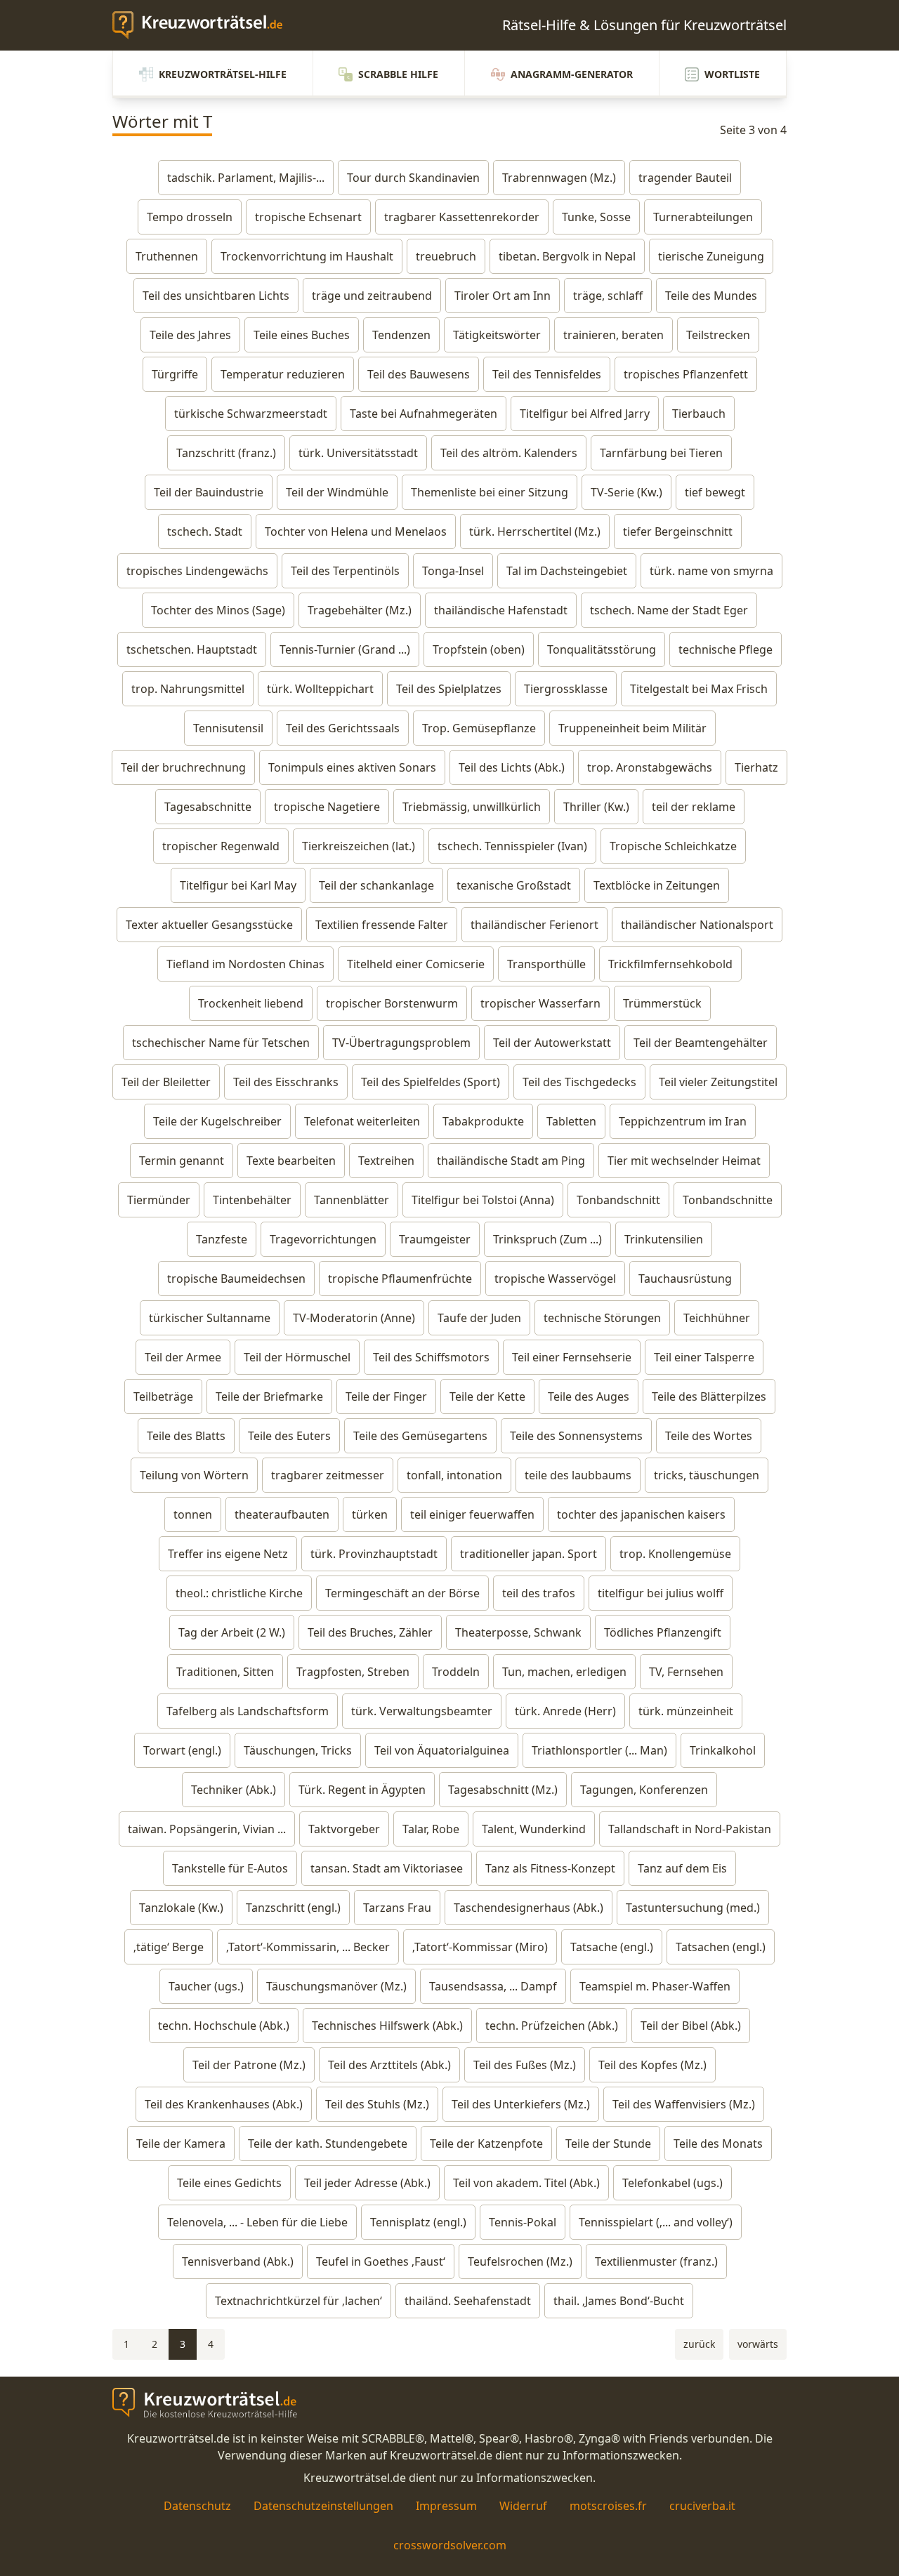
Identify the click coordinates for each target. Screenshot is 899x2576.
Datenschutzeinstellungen (323, 2506)
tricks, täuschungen (707, 1475)
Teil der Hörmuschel (297, 1357)
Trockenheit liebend (251, 1003)
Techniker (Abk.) (234, 1790)
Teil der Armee (183, 1357)
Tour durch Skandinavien (413, 178)
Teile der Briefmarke (269, 1396)
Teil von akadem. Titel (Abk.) (526, 2183)
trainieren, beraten (613, 335)
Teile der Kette (487, 1396)
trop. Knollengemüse (675, 1554)
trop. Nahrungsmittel (188, 689)
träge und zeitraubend (372, 296)
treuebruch (446, 256)
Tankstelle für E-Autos (230, 1868)
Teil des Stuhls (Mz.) (377, 2104)
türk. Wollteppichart (320, 689)
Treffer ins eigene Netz (228, 1554)
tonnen (193, 1514)
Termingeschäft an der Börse (402, 1593)
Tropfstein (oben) (479, 649)
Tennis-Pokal (523, 2222)
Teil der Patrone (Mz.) (249, 2065)
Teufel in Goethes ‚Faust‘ (381, 2261)
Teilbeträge (163, 1396)
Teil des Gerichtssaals (343, 728)
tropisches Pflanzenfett (686, 374)
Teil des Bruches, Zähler (370, 1632)
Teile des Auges (589, 1396)
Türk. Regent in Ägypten (362, 1790)
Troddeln (456, 1672)
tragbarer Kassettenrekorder (462, 217)
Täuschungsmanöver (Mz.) (336, 1986)
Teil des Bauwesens (419, 374)
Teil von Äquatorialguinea (442, 1750)
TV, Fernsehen (686, 1672)
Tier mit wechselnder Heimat (684, 1161)
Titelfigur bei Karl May (238, 885)
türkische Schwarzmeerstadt (251, 414)
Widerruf (523, 2506)
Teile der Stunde (608, 2144)
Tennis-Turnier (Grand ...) (345, 649)
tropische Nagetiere (327, 807)
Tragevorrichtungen (323, 1239)
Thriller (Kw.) (596, 807)
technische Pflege (726, 649)
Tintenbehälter (252, 1200)
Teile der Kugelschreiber (217, 1121)
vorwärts (758, 2344)
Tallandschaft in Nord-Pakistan (690, 1829)
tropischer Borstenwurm (392, 1003)
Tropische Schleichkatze (673, 846)
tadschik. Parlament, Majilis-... (246, 178)
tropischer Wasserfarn (540, 1003)
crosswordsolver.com (450, 2545)
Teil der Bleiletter (166, 1082)
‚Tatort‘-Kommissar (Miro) (480, 1947)
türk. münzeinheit (686, 1711)
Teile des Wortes (709, 1436)
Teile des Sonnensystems (576, 1436)
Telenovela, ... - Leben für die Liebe (257, 2222)
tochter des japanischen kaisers (641, 1514)
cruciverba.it (702, 2506)
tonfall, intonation (454, 1475)
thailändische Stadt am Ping (511, 1161)
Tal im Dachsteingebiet (567, 571)
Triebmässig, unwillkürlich (472, 807)
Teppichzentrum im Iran (683, 1121)
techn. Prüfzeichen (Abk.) (552, 2026)
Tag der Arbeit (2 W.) (232, 1632)
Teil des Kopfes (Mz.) (652, 2065)
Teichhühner (717, 1318)
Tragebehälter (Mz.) (360, 610)
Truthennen (167, 256)
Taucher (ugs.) (206, 1986)
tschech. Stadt (205, 531)
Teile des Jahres (190, 335)
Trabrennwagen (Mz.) (559, 178)
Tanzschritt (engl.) (293, 1908)
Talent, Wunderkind (534, 1829)
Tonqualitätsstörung (602, 649)
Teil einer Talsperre (704, 1357)
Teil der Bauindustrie (209, 492)
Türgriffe (175, 374)
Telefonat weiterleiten (362, 1121)
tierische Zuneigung (711, 256)
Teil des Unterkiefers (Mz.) (521, 2104)
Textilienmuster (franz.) (656, 2261)
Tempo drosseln (190, 217)
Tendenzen (401, 335)
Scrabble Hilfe (398, 74)
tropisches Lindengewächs (197, 571)
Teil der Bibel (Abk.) (691, 2026)
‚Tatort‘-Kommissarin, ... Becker (308, 1947)
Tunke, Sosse (596, 217)
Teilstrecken (718, 335)
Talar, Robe (431, 1829)
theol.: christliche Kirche (239, 1593)
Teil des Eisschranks (286, 1082)
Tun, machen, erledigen (564, 1672)
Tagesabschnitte (208, 807)
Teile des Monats (718, 2144)
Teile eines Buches (302, 335)
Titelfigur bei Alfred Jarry (585, 414)
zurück (699, 2344)
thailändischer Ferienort (534, 925)
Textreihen (386, 1161)
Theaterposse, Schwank (518, 1632)
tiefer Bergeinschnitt (678, 531)
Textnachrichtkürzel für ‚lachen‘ (298, 2301)
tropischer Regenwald (221, 846)
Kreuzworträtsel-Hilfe (223, 74)
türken (370, 1514)
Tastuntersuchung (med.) (693, 1908)
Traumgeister (435, 1239)
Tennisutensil (228, 728)
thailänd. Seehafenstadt (468, 2301)
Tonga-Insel (453, 571)
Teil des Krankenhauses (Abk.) (224, 2104)
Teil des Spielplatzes (449, 689)
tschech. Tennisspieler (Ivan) (512, 846)
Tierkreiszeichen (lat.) (359, 846)
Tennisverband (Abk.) (238, 2261)
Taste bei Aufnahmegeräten (424, 414)
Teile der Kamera (181, 2144)
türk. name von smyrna (711, 571)
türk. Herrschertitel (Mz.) (535, 531)
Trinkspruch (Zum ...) (547, 1239)
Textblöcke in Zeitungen (657, 885)
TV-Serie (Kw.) (626, 492)
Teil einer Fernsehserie (572, 1357)
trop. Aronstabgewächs (650, 767)
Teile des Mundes (711, 296)
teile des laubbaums (578, 1475)
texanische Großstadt (514, 885)
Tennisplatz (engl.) (418, 2222)
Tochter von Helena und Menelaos (356, 531)
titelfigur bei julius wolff (661, 1593)
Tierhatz (756, 767)
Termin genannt (182, 1161)
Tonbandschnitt (618, 1200)
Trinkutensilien (664, 1239)
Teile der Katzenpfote (486, 2144)
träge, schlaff (608, 296)
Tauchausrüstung (685, 1279)
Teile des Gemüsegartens (420, 1436)
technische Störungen (602, 1318)
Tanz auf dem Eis (682, 1868)
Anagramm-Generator (572, 74)
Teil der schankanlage (376, 885)
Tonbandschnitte (728, 1200)
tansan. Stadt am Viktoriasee (387, 1868)
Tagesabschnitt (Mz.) (503, 1790)
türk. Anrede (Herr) (565, 1711)
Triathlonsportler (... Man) (599, 1750)
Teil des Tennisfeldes (547, 374)
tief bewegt (715, 492)
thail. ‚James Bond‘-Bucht (619, 2301)
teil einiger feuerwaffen (472, 1514)
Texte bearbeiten (291, 1161)
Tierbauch (699, 414)
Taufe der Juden (479, 1318)
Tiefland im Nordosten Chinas (245, 964)
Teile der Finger (386, 1396)
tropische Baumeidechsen (236, 1279)
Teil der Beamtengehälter (701, 1043)
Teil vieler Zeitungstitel (718, 1082)
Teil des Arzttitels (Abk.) (389, 2065)
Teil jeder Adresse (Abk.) (367, 2183)
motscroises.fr (608, 2506)
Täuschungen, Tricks (298, 1750)
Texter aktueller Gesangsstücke (209, 925)
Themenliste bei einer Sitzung (490, 492)
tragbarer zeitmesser (328, 1475)
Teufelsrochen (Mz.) (520, 2261)
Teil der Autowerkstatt (552, 1043)
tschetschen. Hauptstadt (192, 649)
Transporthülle (546, 964)
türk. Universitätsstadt (358, 453)
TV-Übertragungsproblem (401, 1043)
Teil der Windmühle (337, 492)
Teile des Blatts (186, 1436)
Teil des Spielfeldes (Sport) (431, 1082)
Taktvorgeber (344, 1829)
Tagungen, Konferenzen (644, 1790)
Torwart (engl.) (182, 1750)
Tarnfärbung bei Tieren (661, 453)
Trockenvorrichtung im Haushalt (307, 256)
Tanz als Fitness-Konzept (550, 1868)
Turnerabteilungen (703, 217)
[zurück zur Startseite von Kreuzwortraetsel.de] (204, 25)
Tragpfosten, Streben (353, 1672)
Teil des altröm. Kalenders (509, 453)
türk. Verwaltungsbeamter (422, 1711)
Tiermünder (159, 1200)
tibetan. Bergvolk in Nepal (567, 256)
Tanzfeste (222, 1239)
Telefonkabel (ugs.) (672, 2183)
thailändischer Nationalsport (697, 925)
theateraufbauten (282, 1514)
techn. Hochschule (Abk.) (224, 2026)
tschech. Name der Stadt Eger (669, 610)
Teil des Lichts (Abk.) (512, 767)
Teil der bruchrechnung (183, 767)
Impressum (446, 2506)
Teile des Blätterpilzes (709, 1396)
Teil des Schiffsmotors (431, 1357)
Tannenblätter (352, 1200)
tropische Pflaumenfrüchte (400, 1279)
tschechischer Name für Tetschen (221, 1043)
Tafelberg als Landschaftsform (248, 1711)
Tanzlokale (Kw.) (181, 1908)
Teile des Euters (289, 1436)
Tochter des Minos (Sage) (218, 610)
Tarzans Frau (397, 1908)
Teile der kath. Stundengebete (328, 2144)
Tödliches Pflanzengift (663, 1632)
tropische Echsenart (308, 217)
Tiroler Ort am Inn (503, 296)
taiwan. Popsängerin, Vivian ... (207, 1829)
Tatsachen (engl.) (721, 1947)
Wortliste (732, 74)
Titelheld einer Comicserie (416, 964)
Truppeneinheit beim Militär (632, 728)
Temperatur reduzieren (283, 374)
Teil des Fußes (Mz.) (525, 2065)
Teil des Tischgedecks (579, 1082)
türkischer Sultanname (210, 1318)
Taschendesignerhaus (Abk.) (529, 1908)
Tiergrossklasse (566, 689)
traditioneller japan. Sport (529, 1554)
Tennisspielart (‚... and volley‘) (656, 2222)
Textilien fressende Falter (382, 925)
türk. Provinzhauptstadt (374, 1554)
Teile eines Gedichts (229, 2183)
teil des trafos (539, 1593)
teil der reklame (694, 807)
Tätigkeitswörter (497, 335)
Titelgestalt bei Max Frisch (699, 689)
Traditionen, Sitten (225, 1672)
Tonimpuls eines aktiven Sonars (352, 767)
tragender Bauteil (685, 178)
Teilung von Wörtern (194, 1475)
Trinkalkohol (723, 1750)
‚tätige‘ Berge (169, 1947)
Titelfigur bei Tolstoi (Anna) (483, 1200)
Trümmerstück (662, 1003)
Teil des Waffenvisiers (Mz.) (684, 2104)
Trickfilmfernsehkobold (670, 964)
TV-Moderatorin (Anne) (354, 1318)
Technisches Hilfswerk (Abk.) (387, 2026)
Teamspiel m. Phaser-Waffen (655, 1986)
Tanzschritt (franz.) (226, 453)
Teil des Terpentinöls (345, 571)
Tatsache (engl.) (612, 1947)
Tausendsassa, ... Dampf (493, 1986)
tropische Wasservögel (555, 1279)
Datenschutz (197, 2506)
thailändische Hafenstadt (501, 610)
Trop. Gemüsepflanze (479, 728)
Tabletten (571, 1121)
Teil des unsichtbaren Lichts (216, 296)
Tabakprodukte (483, 1121)
